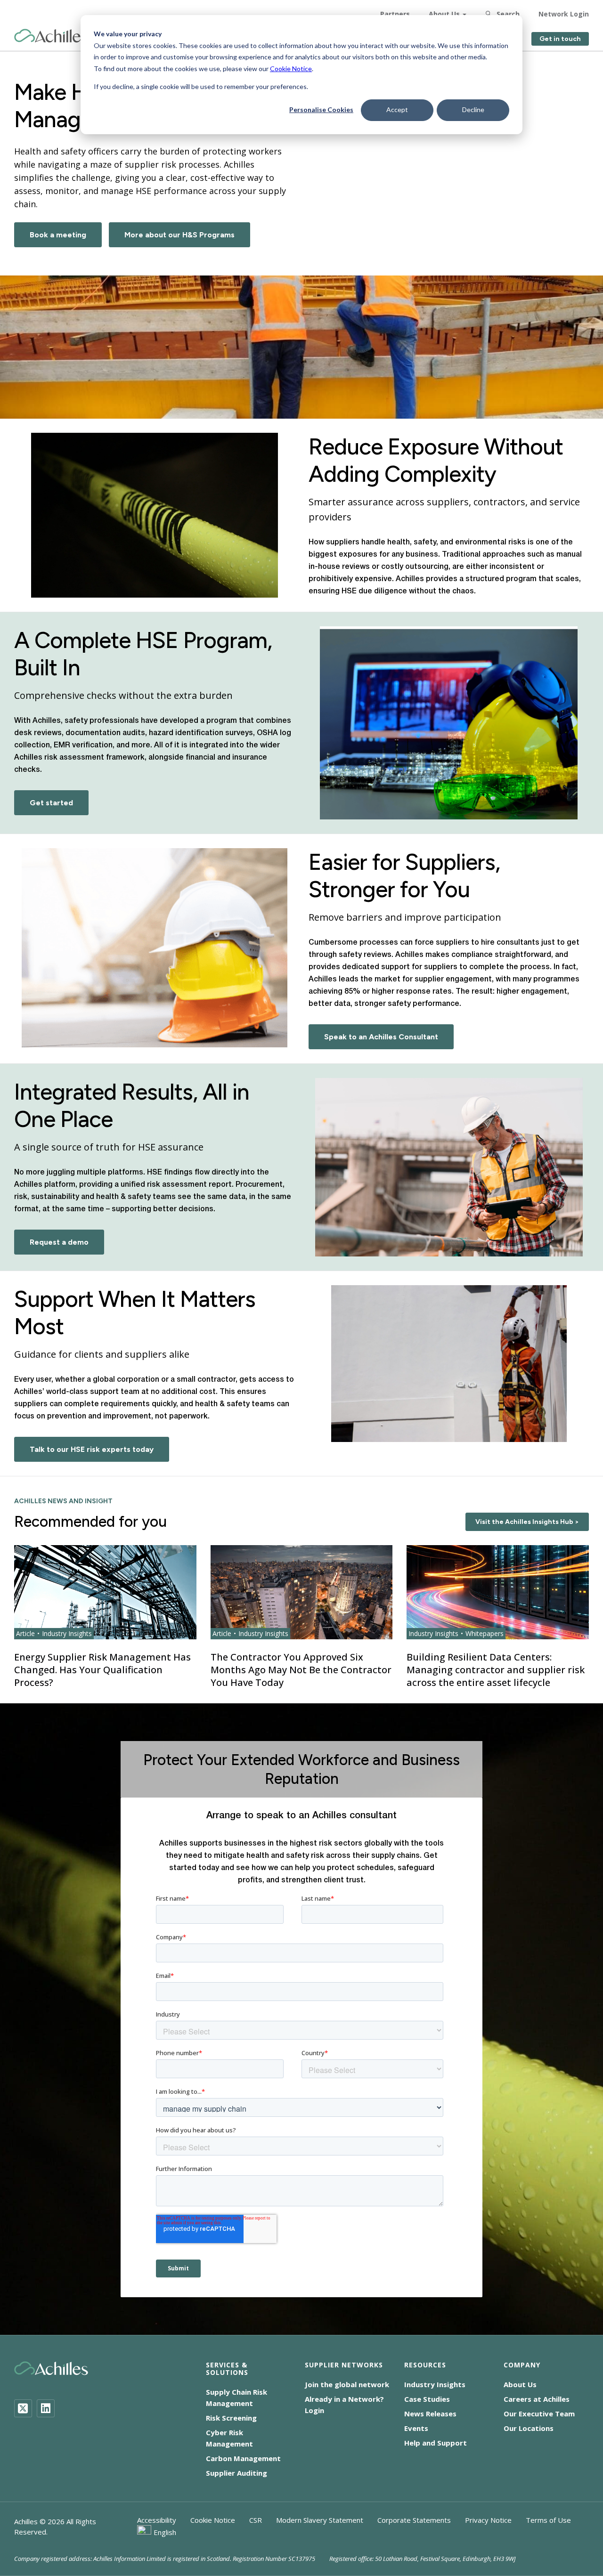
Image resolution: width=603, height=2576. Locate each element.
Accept (397, 109)
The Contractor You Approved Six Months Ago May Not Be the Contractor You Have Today (301, 1670)
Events (416, 2428)
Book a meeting (58, 235)
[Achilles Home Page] (51, 36)
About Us (444, 14)
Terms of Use (548, 2520)
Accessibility (157, 2520)
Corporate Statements (414, 2520)
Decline (473, 109)
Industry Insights (435, 2384)
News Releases (430, 2414)
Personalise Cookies (321, 109)
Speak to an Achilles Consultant (381, 1037)
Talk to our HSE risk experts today (92, 1449)
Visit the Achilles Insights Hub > (527, 1522)
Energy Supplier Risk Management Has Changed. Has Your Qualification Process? (102, 1670)
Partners (395, 14)
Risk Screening (231, 2418)
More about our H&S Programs (179, 235)
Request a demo (59, 1242)
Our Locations (529, 2428)
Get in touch (560, 39)
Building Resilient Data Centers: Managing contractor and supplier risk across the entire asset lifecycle (496, 1670)
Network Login (564, 14)
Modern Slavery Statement (320, 2520)
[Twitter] (23, 2408)
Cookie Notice (291, 69)
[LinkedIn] (46, 2408)
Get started (51, 803)
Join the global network (347, 2384)
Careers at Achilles (537, 2399)
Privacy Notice (488, 2520)
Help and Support (436, 2443)
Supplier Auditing (236, 2473)
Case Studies (427, 2399)
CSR (256, 2520)
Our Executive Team (539, 2414)
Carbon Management (243, 2458)
